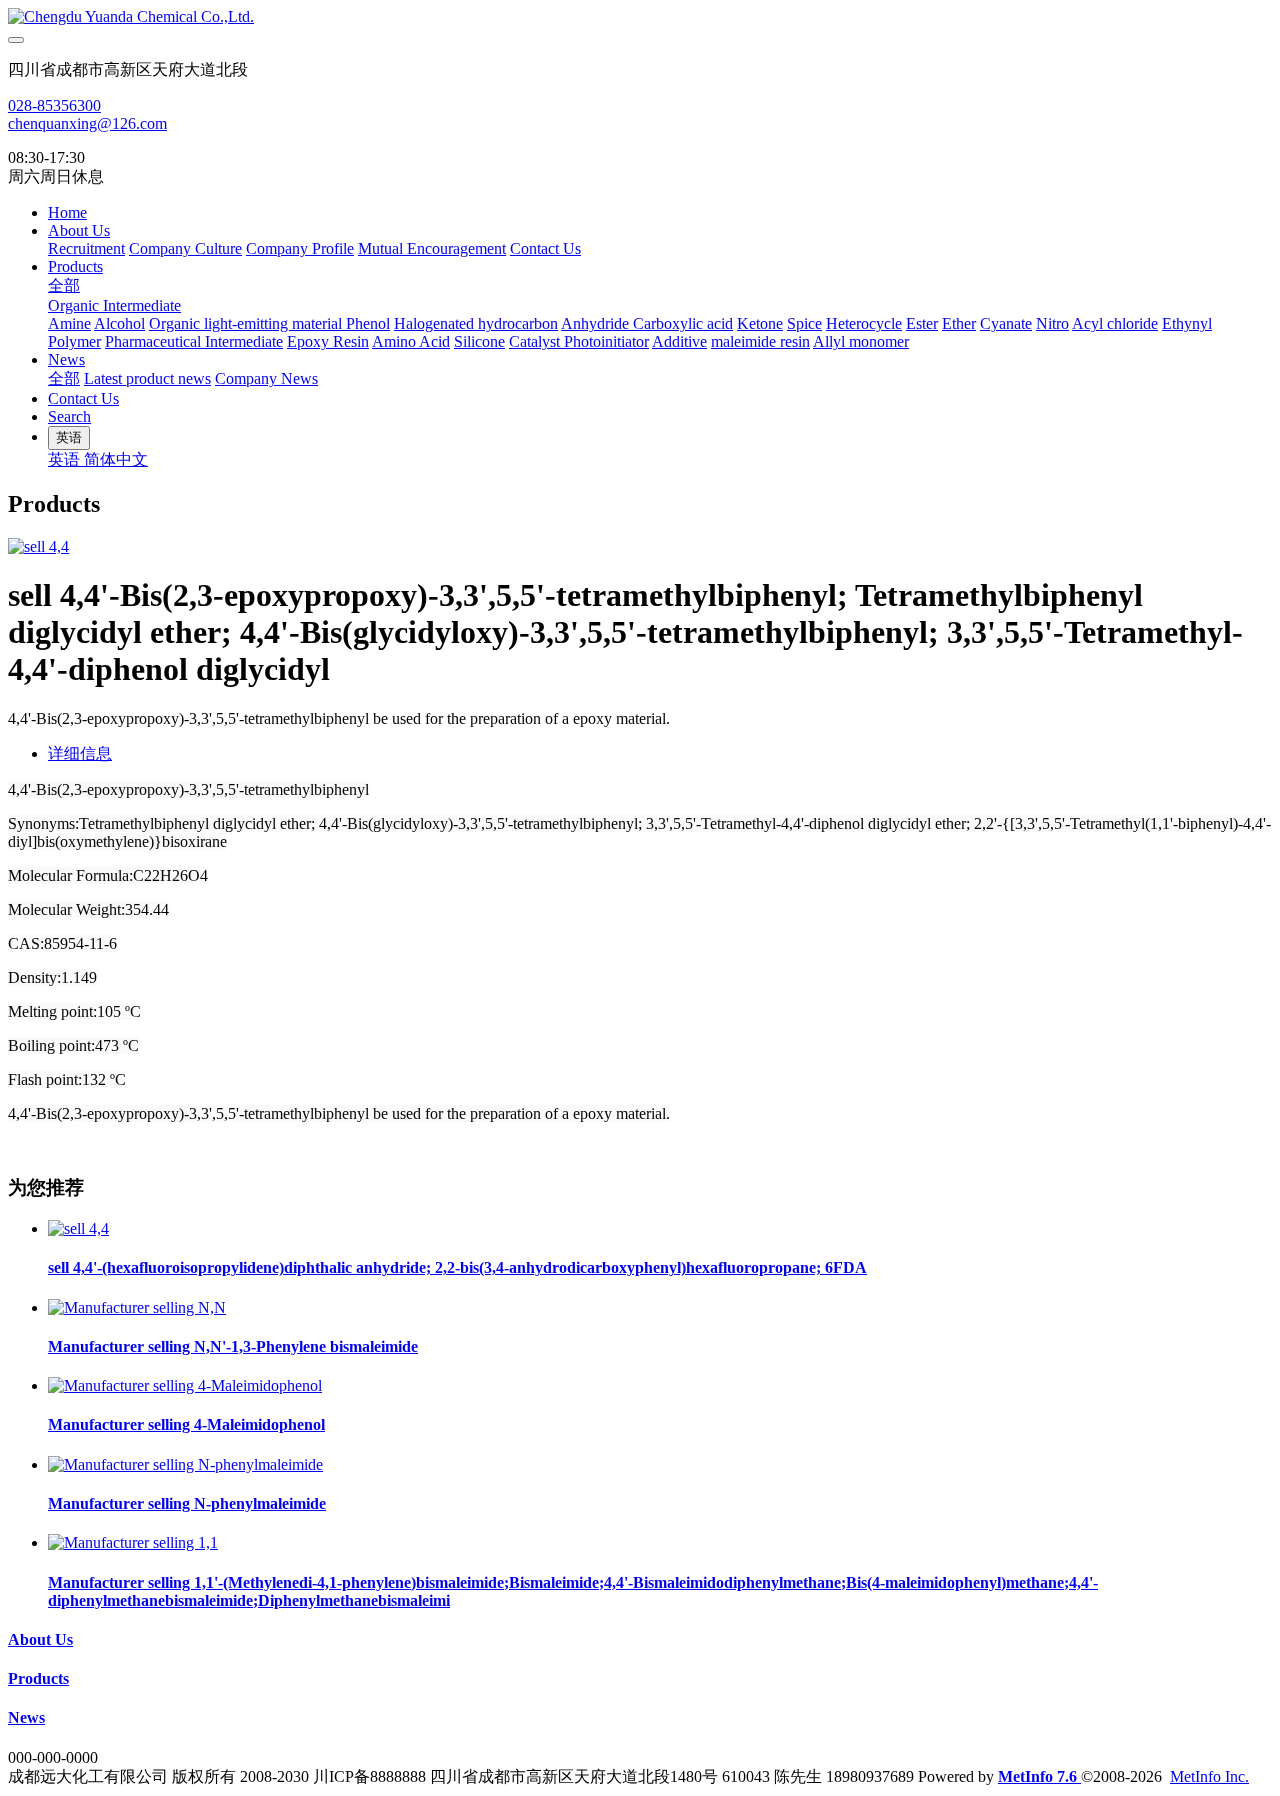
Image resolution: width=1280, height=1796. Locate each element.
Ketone (760, 323)
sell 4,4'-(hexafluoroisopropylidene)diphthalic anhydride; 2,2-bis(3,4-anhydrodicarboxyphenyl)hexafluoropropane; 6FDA (457, 1267)
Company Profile (300, 248)
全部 (64, 285)
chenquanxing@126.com (87, 123)
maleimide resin (760, 341)
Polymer (74, 341)
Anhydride (597, 323)
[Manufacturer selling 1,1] (133, 1542)
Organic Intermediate (114, 305)
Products (75, 266)
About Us (79, 230)
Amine (69, 323)
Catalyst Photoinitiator (579, 341)
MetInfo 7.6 (1037, 1776)
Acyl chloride (1115, 323)
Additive (679, 341)
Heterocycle (864, 323)
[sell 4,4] (78, 1228)
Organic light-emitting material (247, 323)
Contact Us (545, 248)
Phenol (368, 323)
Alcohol (119, 323)
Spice (804, 323)
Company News (266, 378)
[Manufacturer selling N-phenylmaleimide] (185, 1464)
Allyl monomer (861, 341)
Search (69, 416)
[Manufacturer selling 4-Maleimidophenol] (185, 1385)
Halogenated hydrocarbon (476, 323)
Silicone (479, 341)
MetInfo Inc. (1209, 1776)
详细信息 (80, 753)
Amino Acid (411, 341)
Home (67, 212)
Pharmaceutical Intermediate (194, 341)
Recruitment (86, 248)
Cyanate (1006, 323)
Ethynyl (1187, 323)
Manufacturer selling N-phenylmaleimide (187, 1503)
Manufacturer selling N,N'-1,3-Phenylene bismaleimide (233, 1346)
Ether (959, 323)
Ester (922, 323)
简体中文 (116, 459)
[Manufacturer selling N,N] (137, 1307)
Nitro (1052, 323)
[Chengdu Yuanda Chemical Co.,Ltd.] (640, 17)
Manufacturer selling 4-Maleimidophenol (186, 1424)
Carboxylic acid (683, 323)
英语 (66, 459)
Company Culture (185, 248)
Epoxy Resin (328, 341)
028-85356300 (54, 105)
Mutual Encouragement (432, 248)
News (66, 359)
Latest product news (147, 378)
